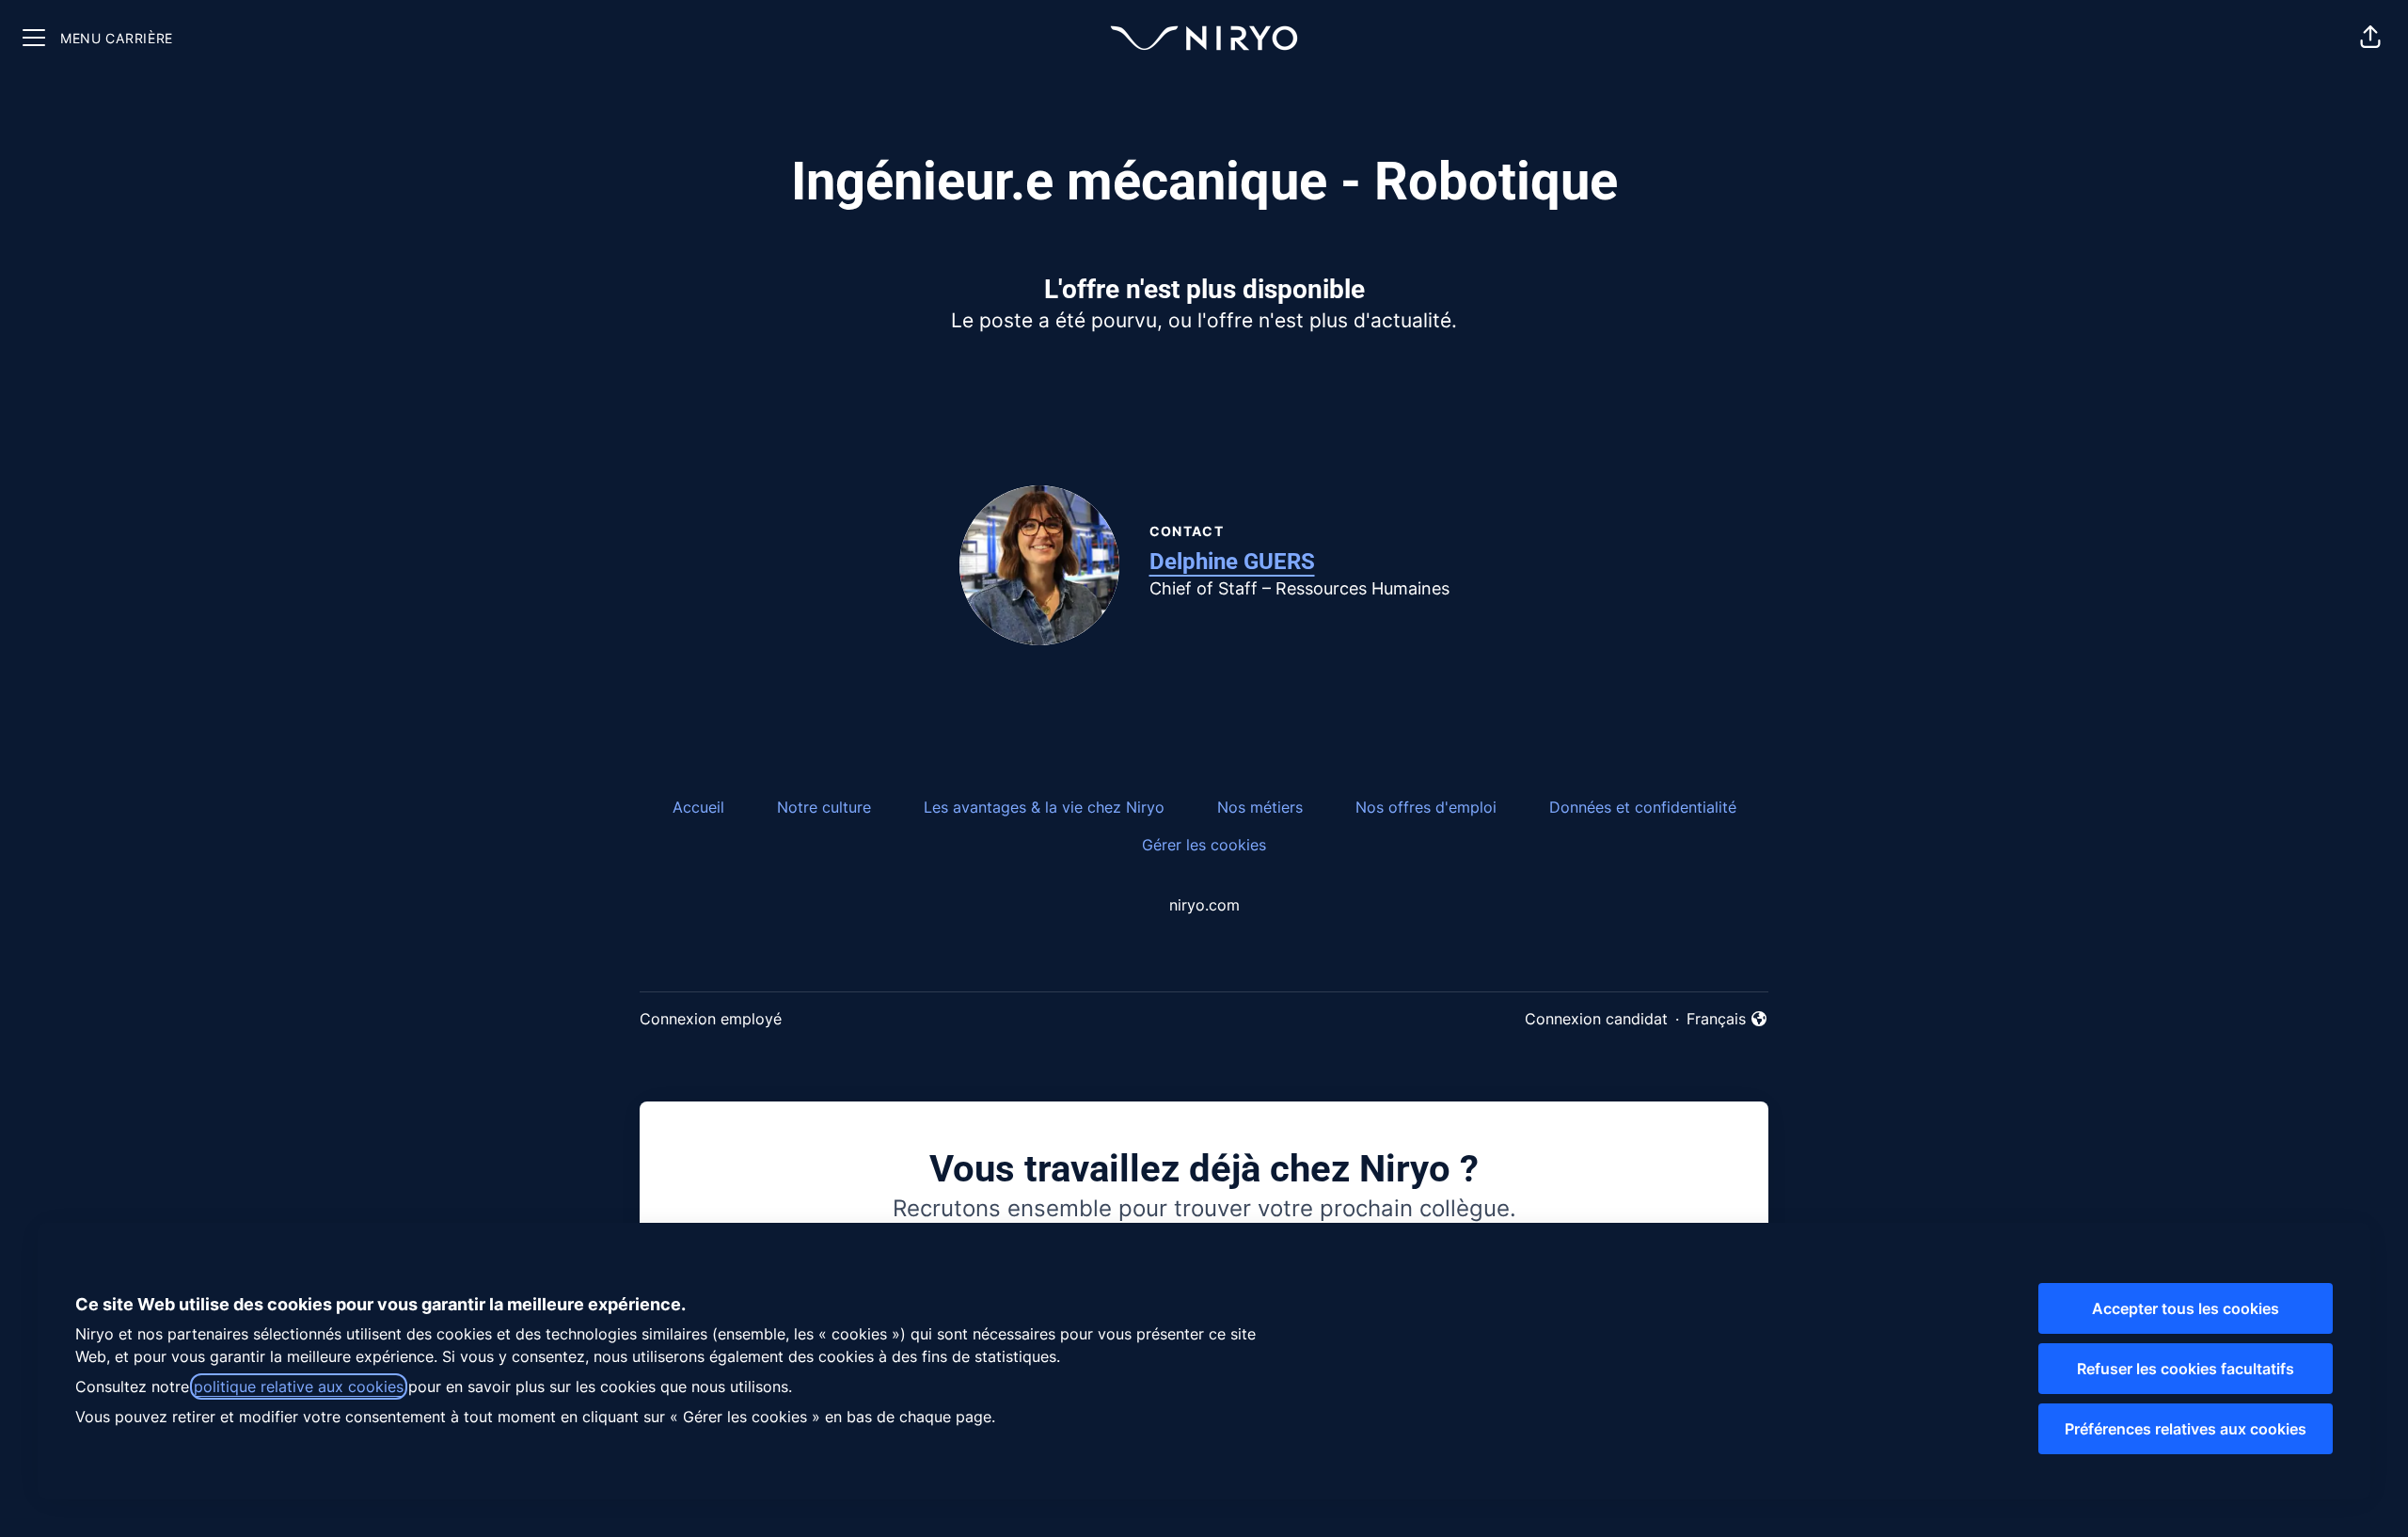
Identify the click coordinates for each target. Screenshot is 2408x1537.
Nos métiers (1260, 807)
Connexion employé (711, 1019)
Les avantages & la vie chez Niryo (1044, 807)
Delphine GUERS (1232, 562)
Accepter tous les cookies (2186, 1308)
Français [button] (1727, 1020)
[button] (2370, 38)
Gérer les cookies (1204, 845)
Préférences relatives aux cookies (2186, 1429)
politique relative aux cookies (299, 1386)
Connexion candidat (1596, 1019)
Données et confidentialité (1643, 807)
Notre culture (824, 807)
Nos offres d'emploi (1426, 807)
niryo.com (1204, 905)
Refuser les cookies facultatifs (2186, 1369)
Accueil (698, 807)
